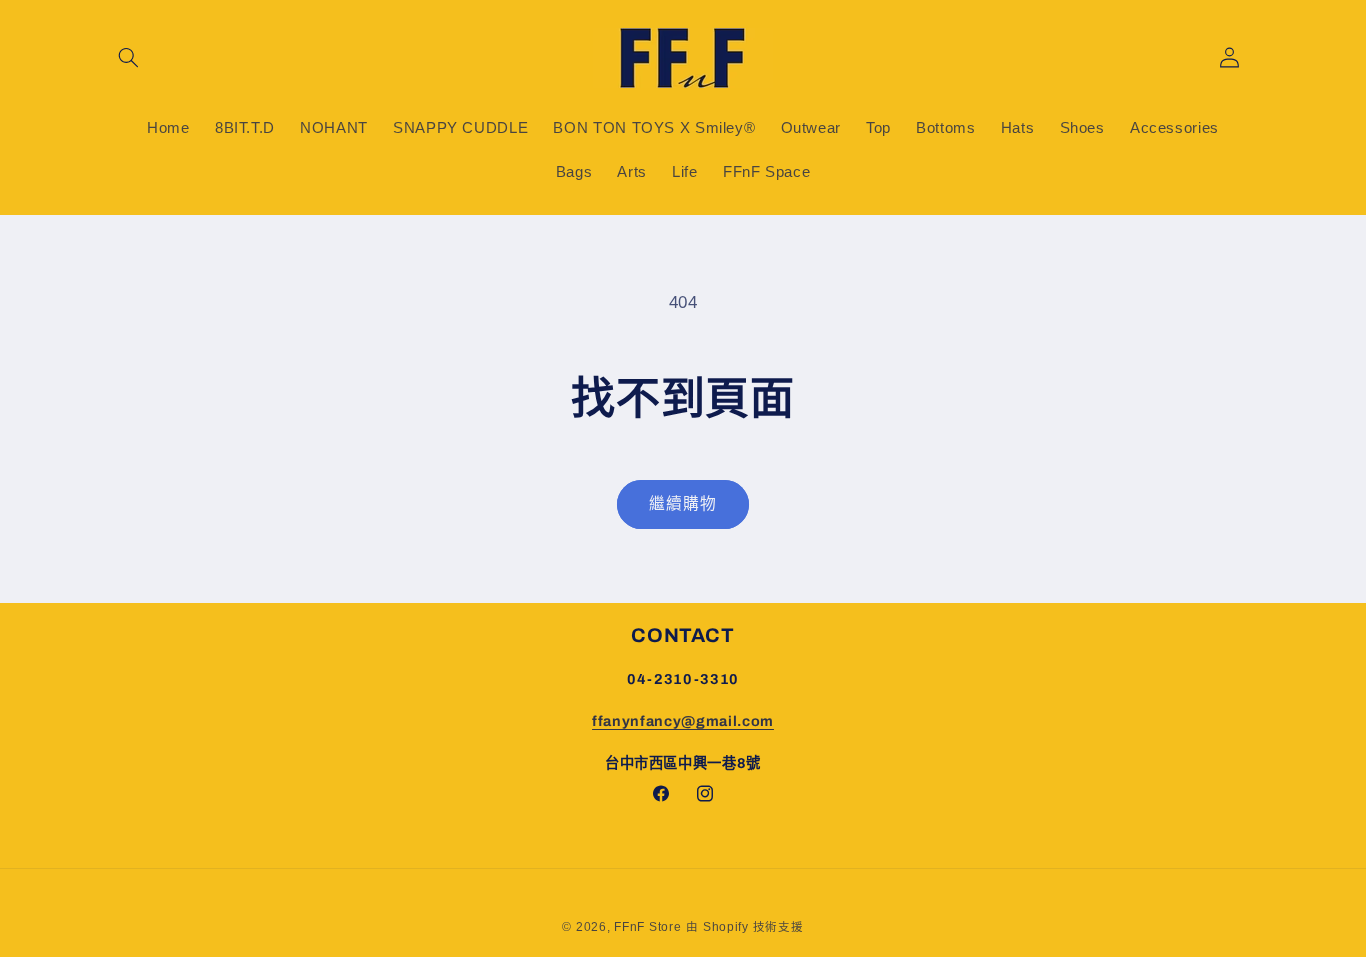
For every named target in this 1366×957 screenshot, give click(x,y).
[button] (129, 58)
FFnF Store (647, 926)
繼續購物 (683, 503)
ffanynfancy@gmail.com (683, 721)
